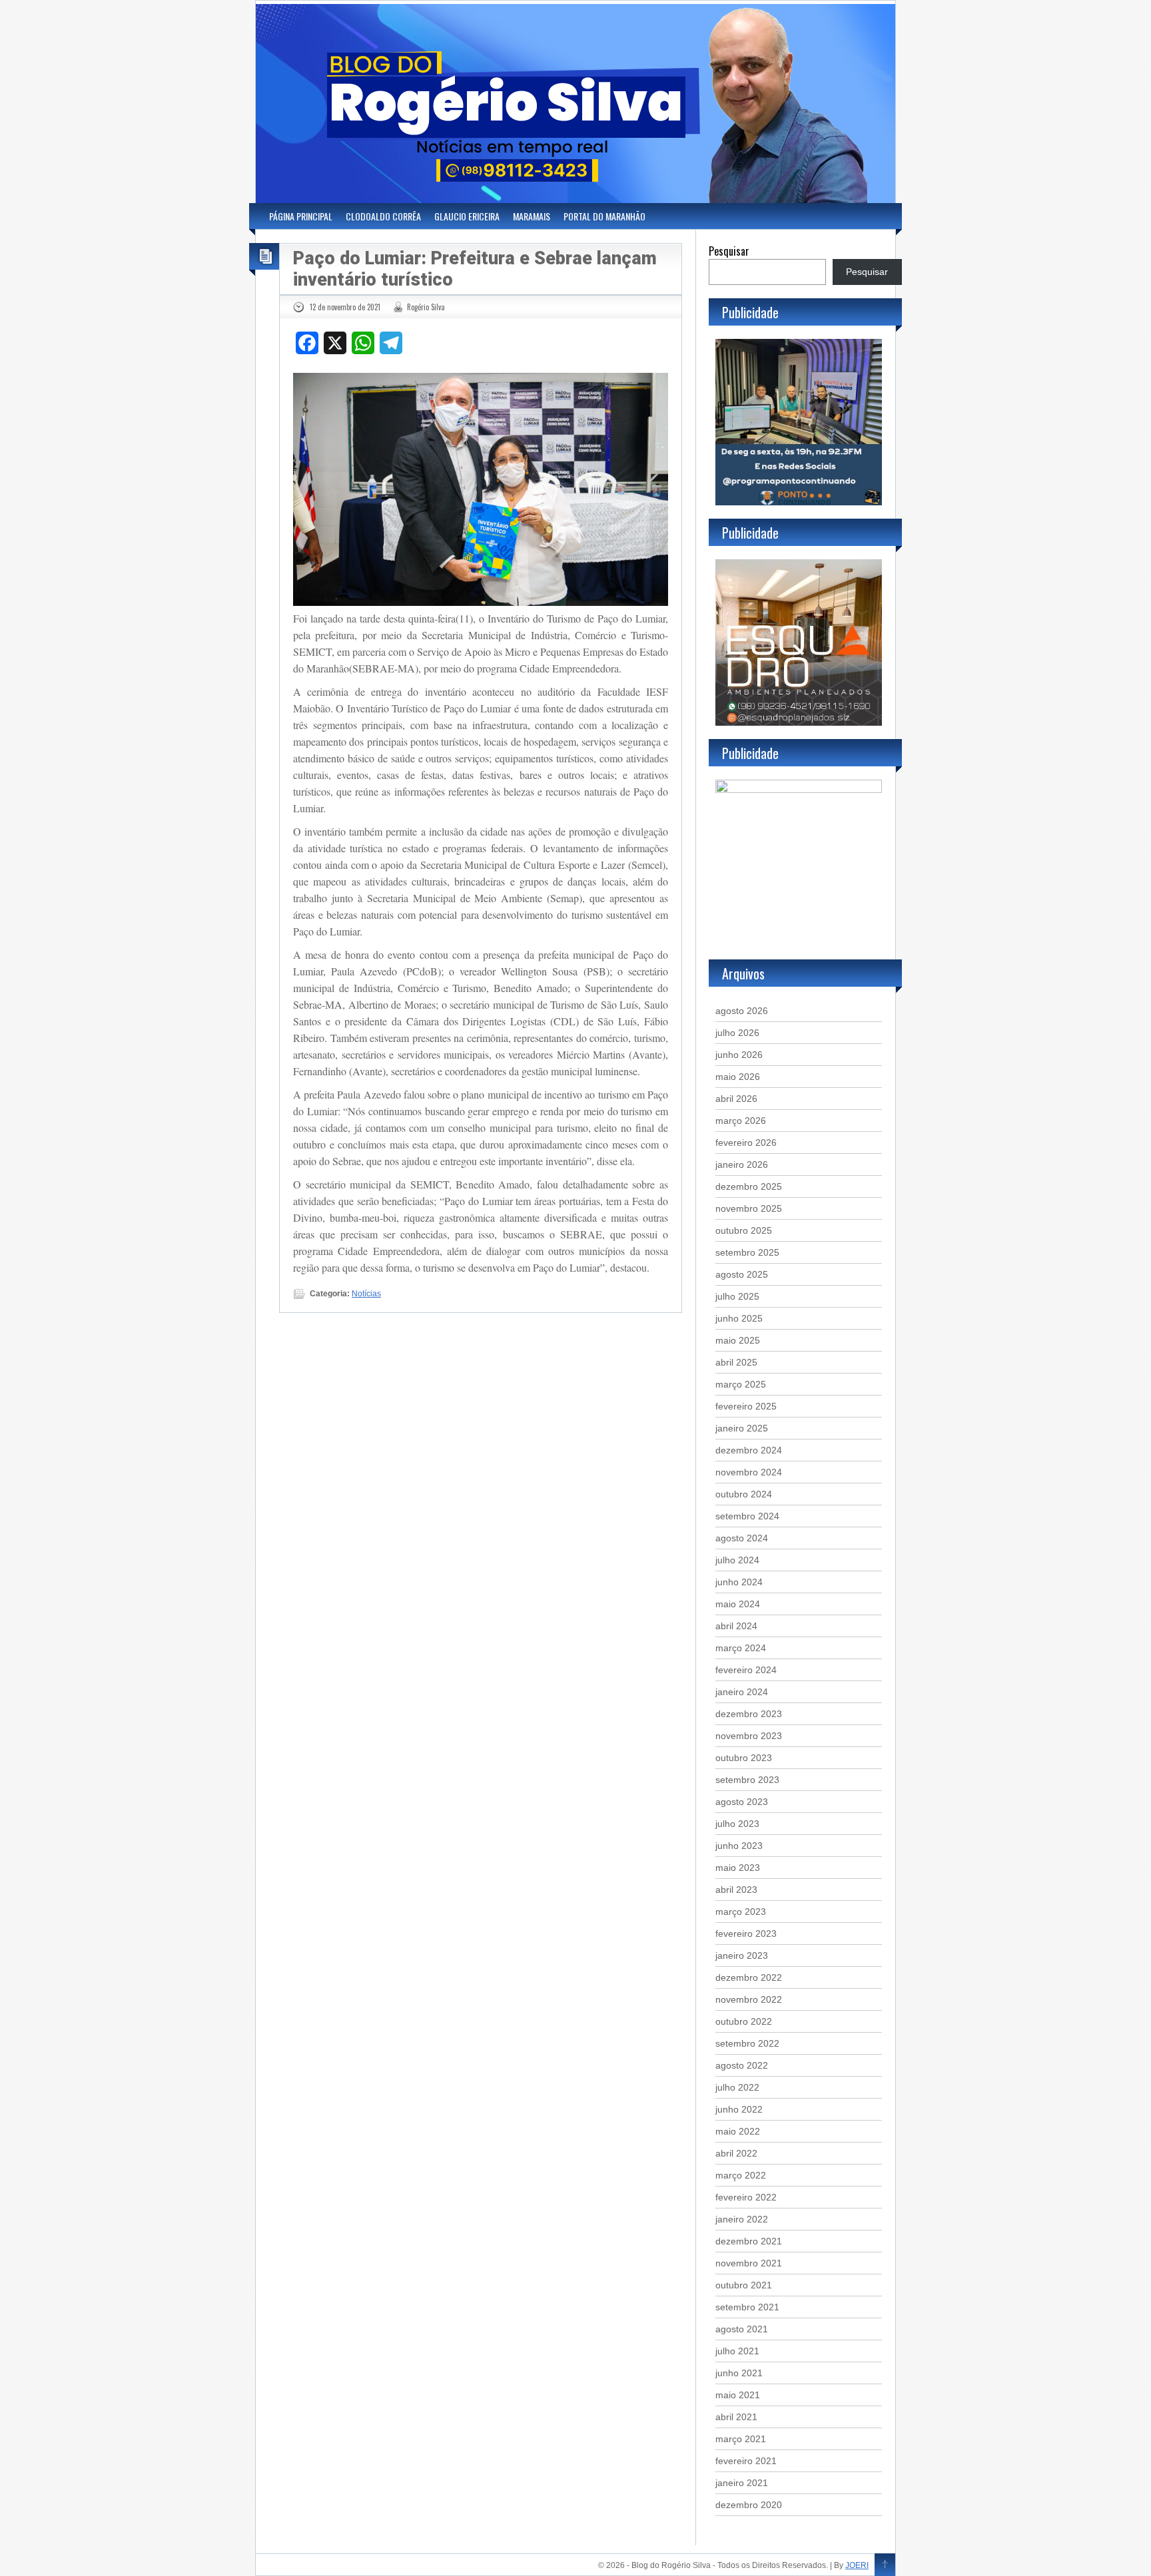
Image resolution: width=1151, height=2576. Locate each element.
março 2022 (741, 2175)
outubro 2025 (744, 1230)
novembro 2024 (749, 1472)
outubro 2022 (744, 2021)
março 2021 (741, 2439)
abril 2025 (736, 1362)
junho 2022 (739, 2109)
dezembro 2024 (749, 1450)
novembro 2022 (749, 1999)
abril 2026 (736, 1099)
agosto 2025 (742, 1274)
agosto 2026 (742, 1011)
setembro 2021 (747, 2307)
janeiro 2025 (742, 1428)
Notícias (366, 1294)
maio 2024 (738, 1604)
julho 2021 (737, 2351)
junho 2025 (739, 1318)
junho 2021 (739, 2373)
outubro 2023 (744, 1758)
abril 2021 (736, 2417)
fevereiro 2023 (746, 1933)
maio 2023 (738, 1868)
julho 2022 (737, 2087)
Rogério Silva (426, 307)
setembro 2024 (747, 1516)
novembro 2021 (749, 2263)
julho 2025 (737, 1296)
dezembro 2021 (749, 2241)
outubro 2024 (744, 1494)
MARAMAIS (532, 216)
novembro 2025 (749, 1208)
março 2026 (741, 1121)
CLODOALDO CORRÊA (383, 216)
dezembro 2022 (749, 1977)
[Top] (885, 2565)
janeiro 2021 (742, 2483)
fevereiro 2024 (746, 1670)
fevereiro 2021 (746, 2461)
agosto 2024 (742, 1538)
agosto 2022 (742, 2065)
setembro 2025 (747, 1252)
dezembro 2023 (749, 1714)
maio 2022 (738, 2131)
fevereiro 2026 (746, 1143)
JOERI (857, 2565)
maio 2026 (738, 1077)
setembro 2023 (747, 1780)
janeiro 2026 (742, 1164)
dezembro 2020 (749, 2505)
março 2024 (741, 1648)
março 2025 (741, 1384)
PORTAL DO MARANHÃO (604, 216)
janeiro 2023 (742, 1955)
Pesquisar (729, 251)
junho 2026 (739, 1055)
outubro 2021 (744, 2285)
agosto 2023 (742, 1802)
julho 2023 (737, 1824)
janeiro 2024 (742, 1692)
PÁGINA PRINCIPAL (301, 216)
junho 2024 (739, 1582)
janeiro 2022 (742, 2219)
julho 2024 (737, 1560)
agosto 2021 (742, 2329)
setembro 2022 (747, 2043)
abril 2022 (736, 2153)
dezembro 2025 (749, 1186)
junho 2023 (739, 1846)
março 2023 (741, 1912)
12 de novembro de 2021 (345, 307)
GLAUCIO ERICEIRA (467, 216)
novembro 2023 (749, 1736)
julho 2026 (737, 1033)
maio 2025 (738, 1340)
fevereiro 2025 (746, 1406)
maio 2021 (738, 2395)
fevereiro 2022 (746, 2197)
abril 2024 (736, 1626)
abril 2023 (736, 1890)
